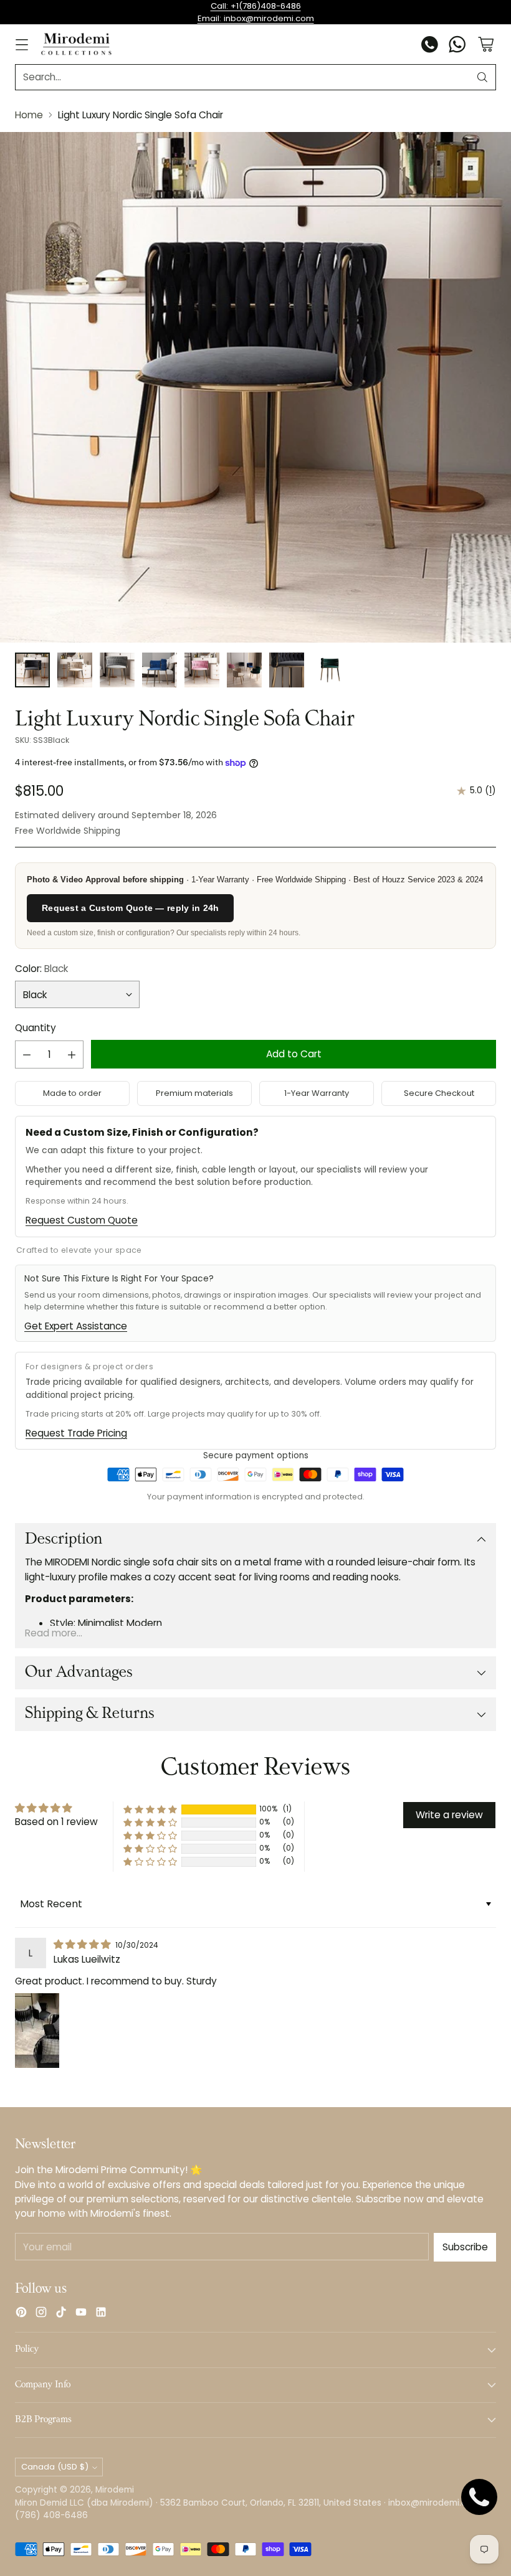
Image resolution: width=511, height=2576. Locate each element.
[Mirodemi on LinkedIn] (101, 2314)
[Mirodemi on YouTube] (81, 2314)
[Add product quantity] (72, 1054)
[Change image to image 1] (32, 670)
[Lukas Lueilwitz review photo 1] (37, 2031)
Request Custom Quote (82, 1220)
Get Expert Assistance (76, 1326)
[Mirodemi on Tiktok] (61, 2314)
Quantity (36, 1028)
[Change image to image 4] (160, 670)
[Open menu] (21, 45)
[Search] (482, 77)
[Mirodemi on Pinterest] (21, 2314)
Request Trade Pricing (76, 1433)
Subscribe (465, 2247)
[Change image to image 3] (117, 670)
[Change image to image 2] (75, 670)
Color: (42, 969)
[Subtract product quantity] (27, 1054)
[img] (83, 1944)
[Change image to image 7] (287, 670)
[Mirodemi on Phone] (430, 46)
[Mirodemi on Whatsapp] (457, 46)
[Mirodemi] (76, 44)
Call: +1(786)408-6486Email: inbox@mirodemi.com (256, 12)
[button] (150, 1809)
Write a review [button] (449, 1815)
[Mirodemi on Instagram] (41, 2314)
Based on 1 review (56, 1822)
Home (29, 115)
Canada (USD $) (55, 2467)
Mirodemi (115, 2490)
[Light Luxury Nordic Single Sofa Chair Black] (255, 387)
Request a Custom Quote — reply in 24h (130, 908)
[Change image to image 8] (329, 670)
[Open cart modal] (486, 45)
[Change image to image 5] (202, 670)
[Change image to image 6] (244, 670)
